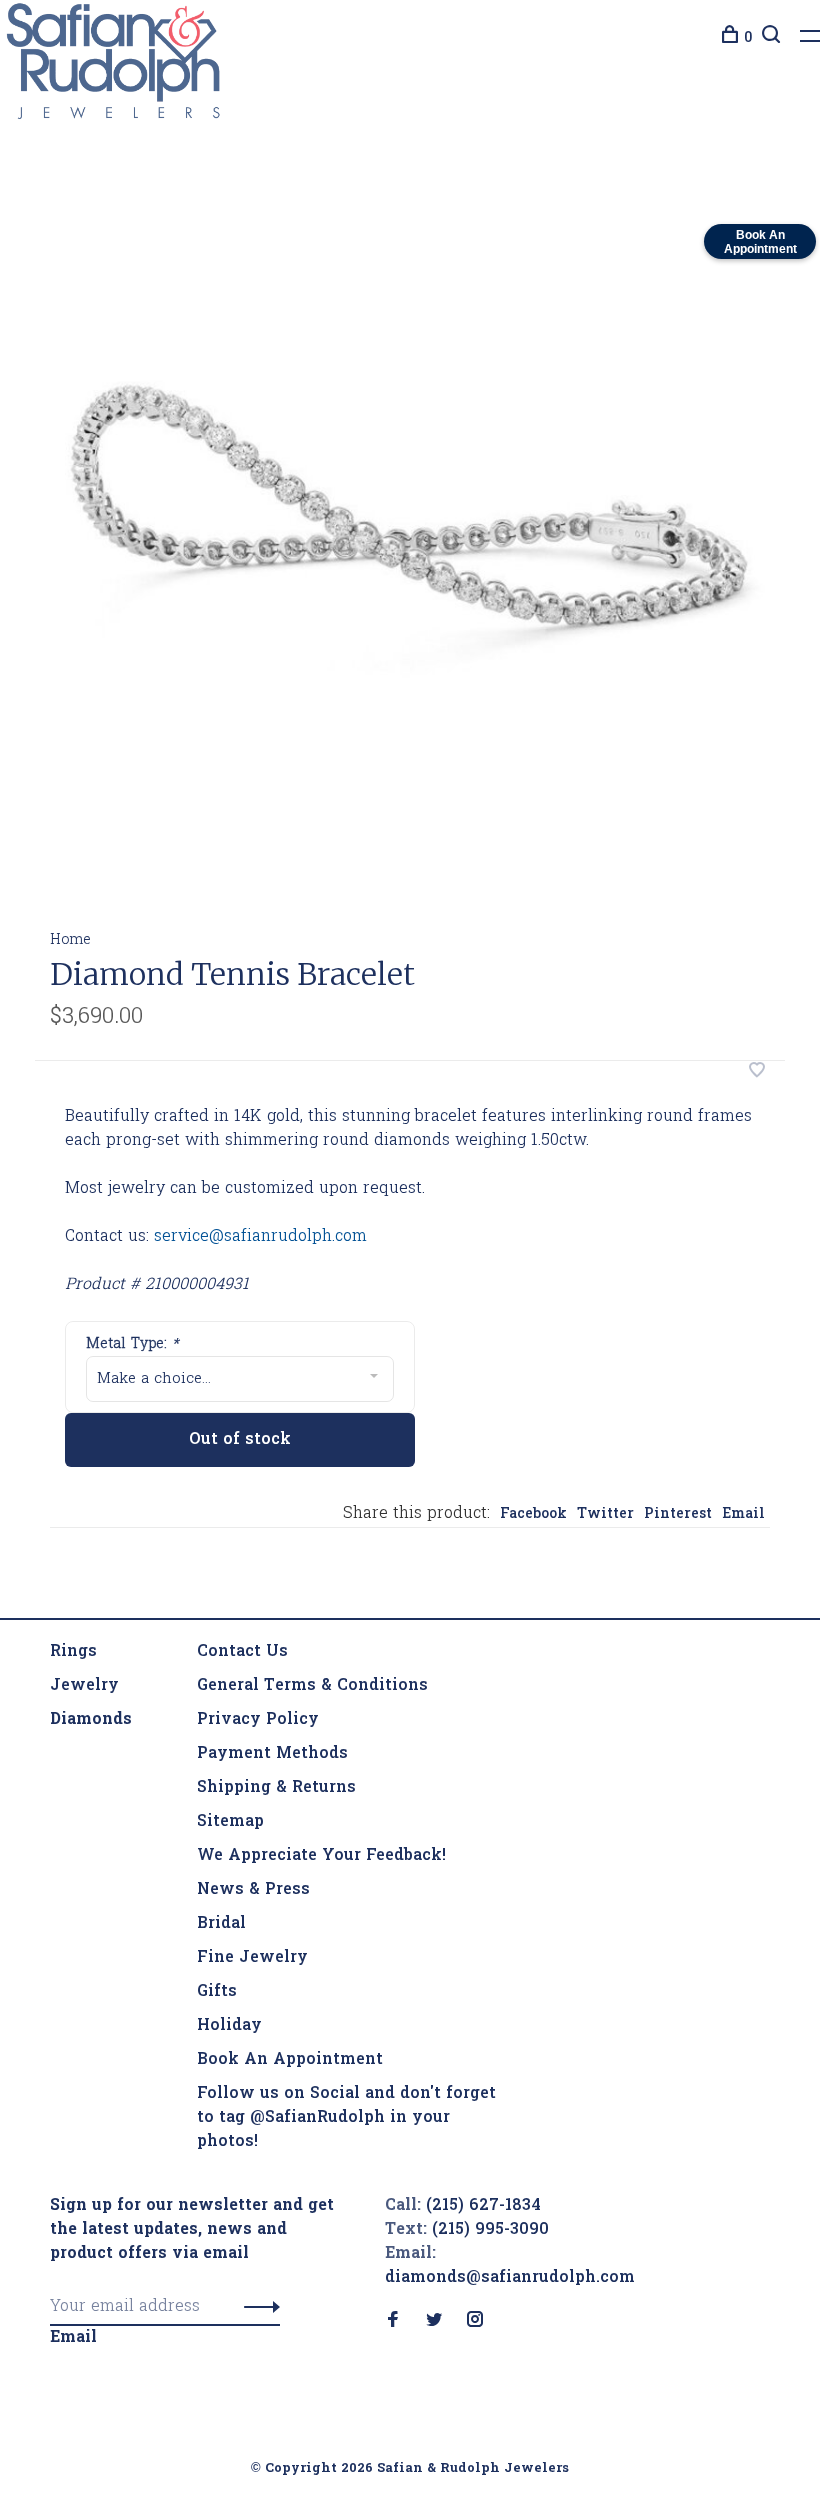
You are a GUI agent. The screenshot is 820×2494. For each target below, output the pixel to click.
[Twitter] (434, 2322)
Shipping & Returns (276, 1788)
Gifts (217, 1992)
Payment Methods (272, 1754)
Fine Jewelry (252, 1958)
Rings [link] (73, 1652)
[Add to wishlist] (757, 1073)
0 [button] (748, 38)
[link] (91, 1720)
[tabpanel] (410, 540)
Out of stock (240, 1440)
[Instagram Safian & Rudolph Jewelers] (475, 2322)
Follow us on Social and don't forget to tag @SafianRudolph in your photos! (346, 2118)
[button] (256, 2307)
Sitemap (230, 1822)
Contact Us (242, 1652)
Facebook (533, 1514)
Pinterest (678, 1514)
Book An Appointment (290, 2060)
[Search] (768, 38)
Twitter (605, 1514)
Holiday (229, 2026)
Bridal (221, 1924)
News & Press (253, 1890)
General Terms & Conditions (312, 1686)
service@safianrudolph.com (260, 1237)
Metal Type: (132, 1344)
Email (743, 1514)
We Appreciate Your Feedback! (321, 1856)
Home (70, 940)
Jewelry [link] (84, 1686)
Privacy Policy (258, 1720)
